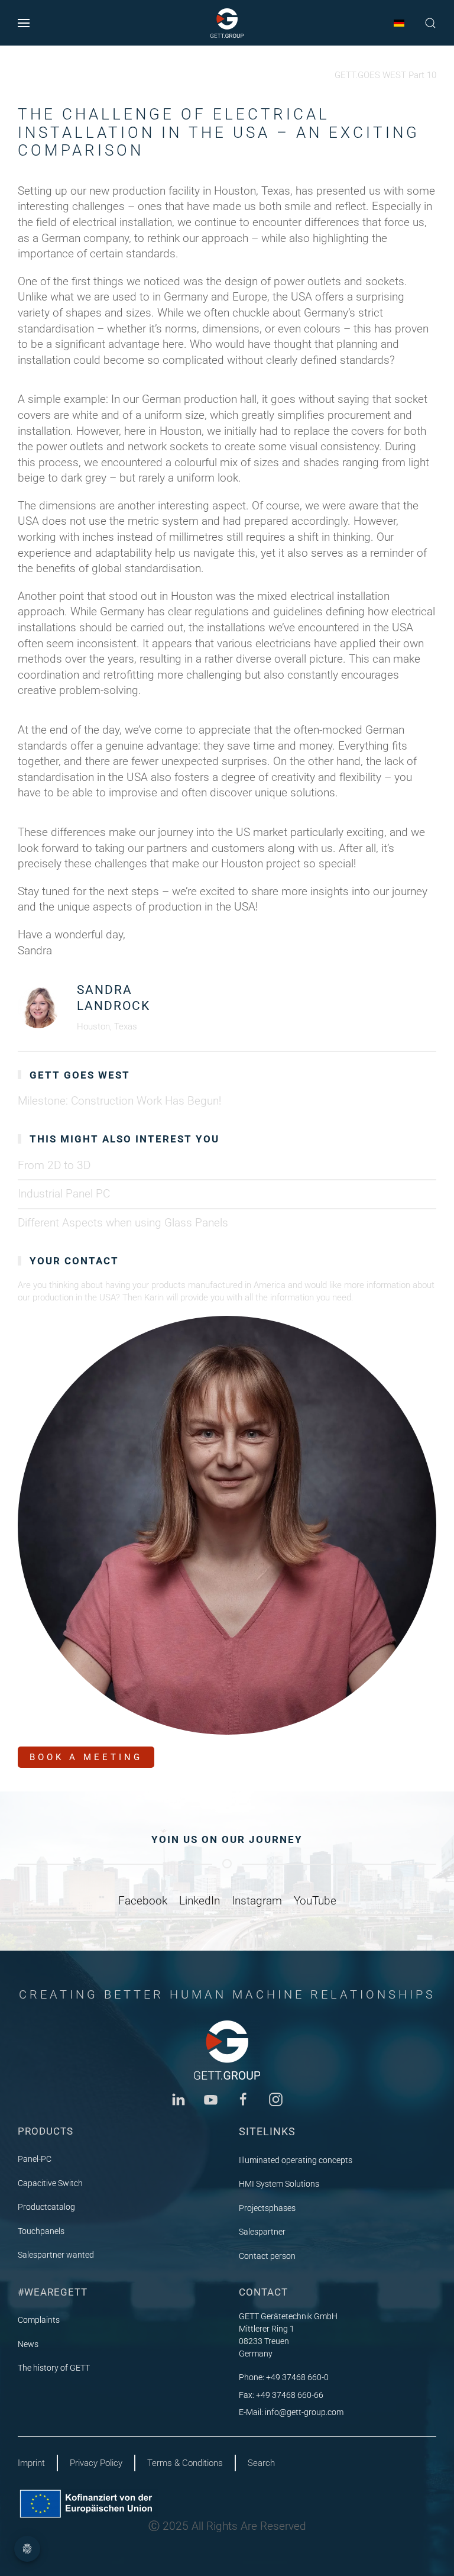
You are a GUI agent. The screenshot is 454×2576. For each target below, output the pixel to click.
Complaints (39, 2320)
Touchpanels (41, 2231)
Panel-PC (35, 2159)
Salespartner (262, 2232)
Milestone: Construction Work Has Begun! (119, 1101)
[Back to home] (227, 23)
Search (261, 2463)
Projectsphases (267, 2208)
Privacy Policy (96, 2463)
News (28, 2344)
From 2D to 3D (54, 1165)
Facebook (143, 1901)
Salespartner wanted (56, 2255)
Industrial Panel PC (64, 1194)
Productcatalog (46, 2207)
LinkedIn (200, 1901)
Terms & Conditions (185, 2463)
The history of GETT (54, 2368)
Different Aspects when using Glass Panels (123, 1223)
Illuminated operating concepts (296, 2160)
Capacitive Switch (50, 2183)
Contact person (267, 2256)
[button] (24, 23)
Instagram (257, 1901)
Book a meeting (86, 1757)
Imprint (31, 2463)
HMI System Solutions (279, 2184)
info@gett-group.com (304, 2412)
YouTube (315, 1901)
